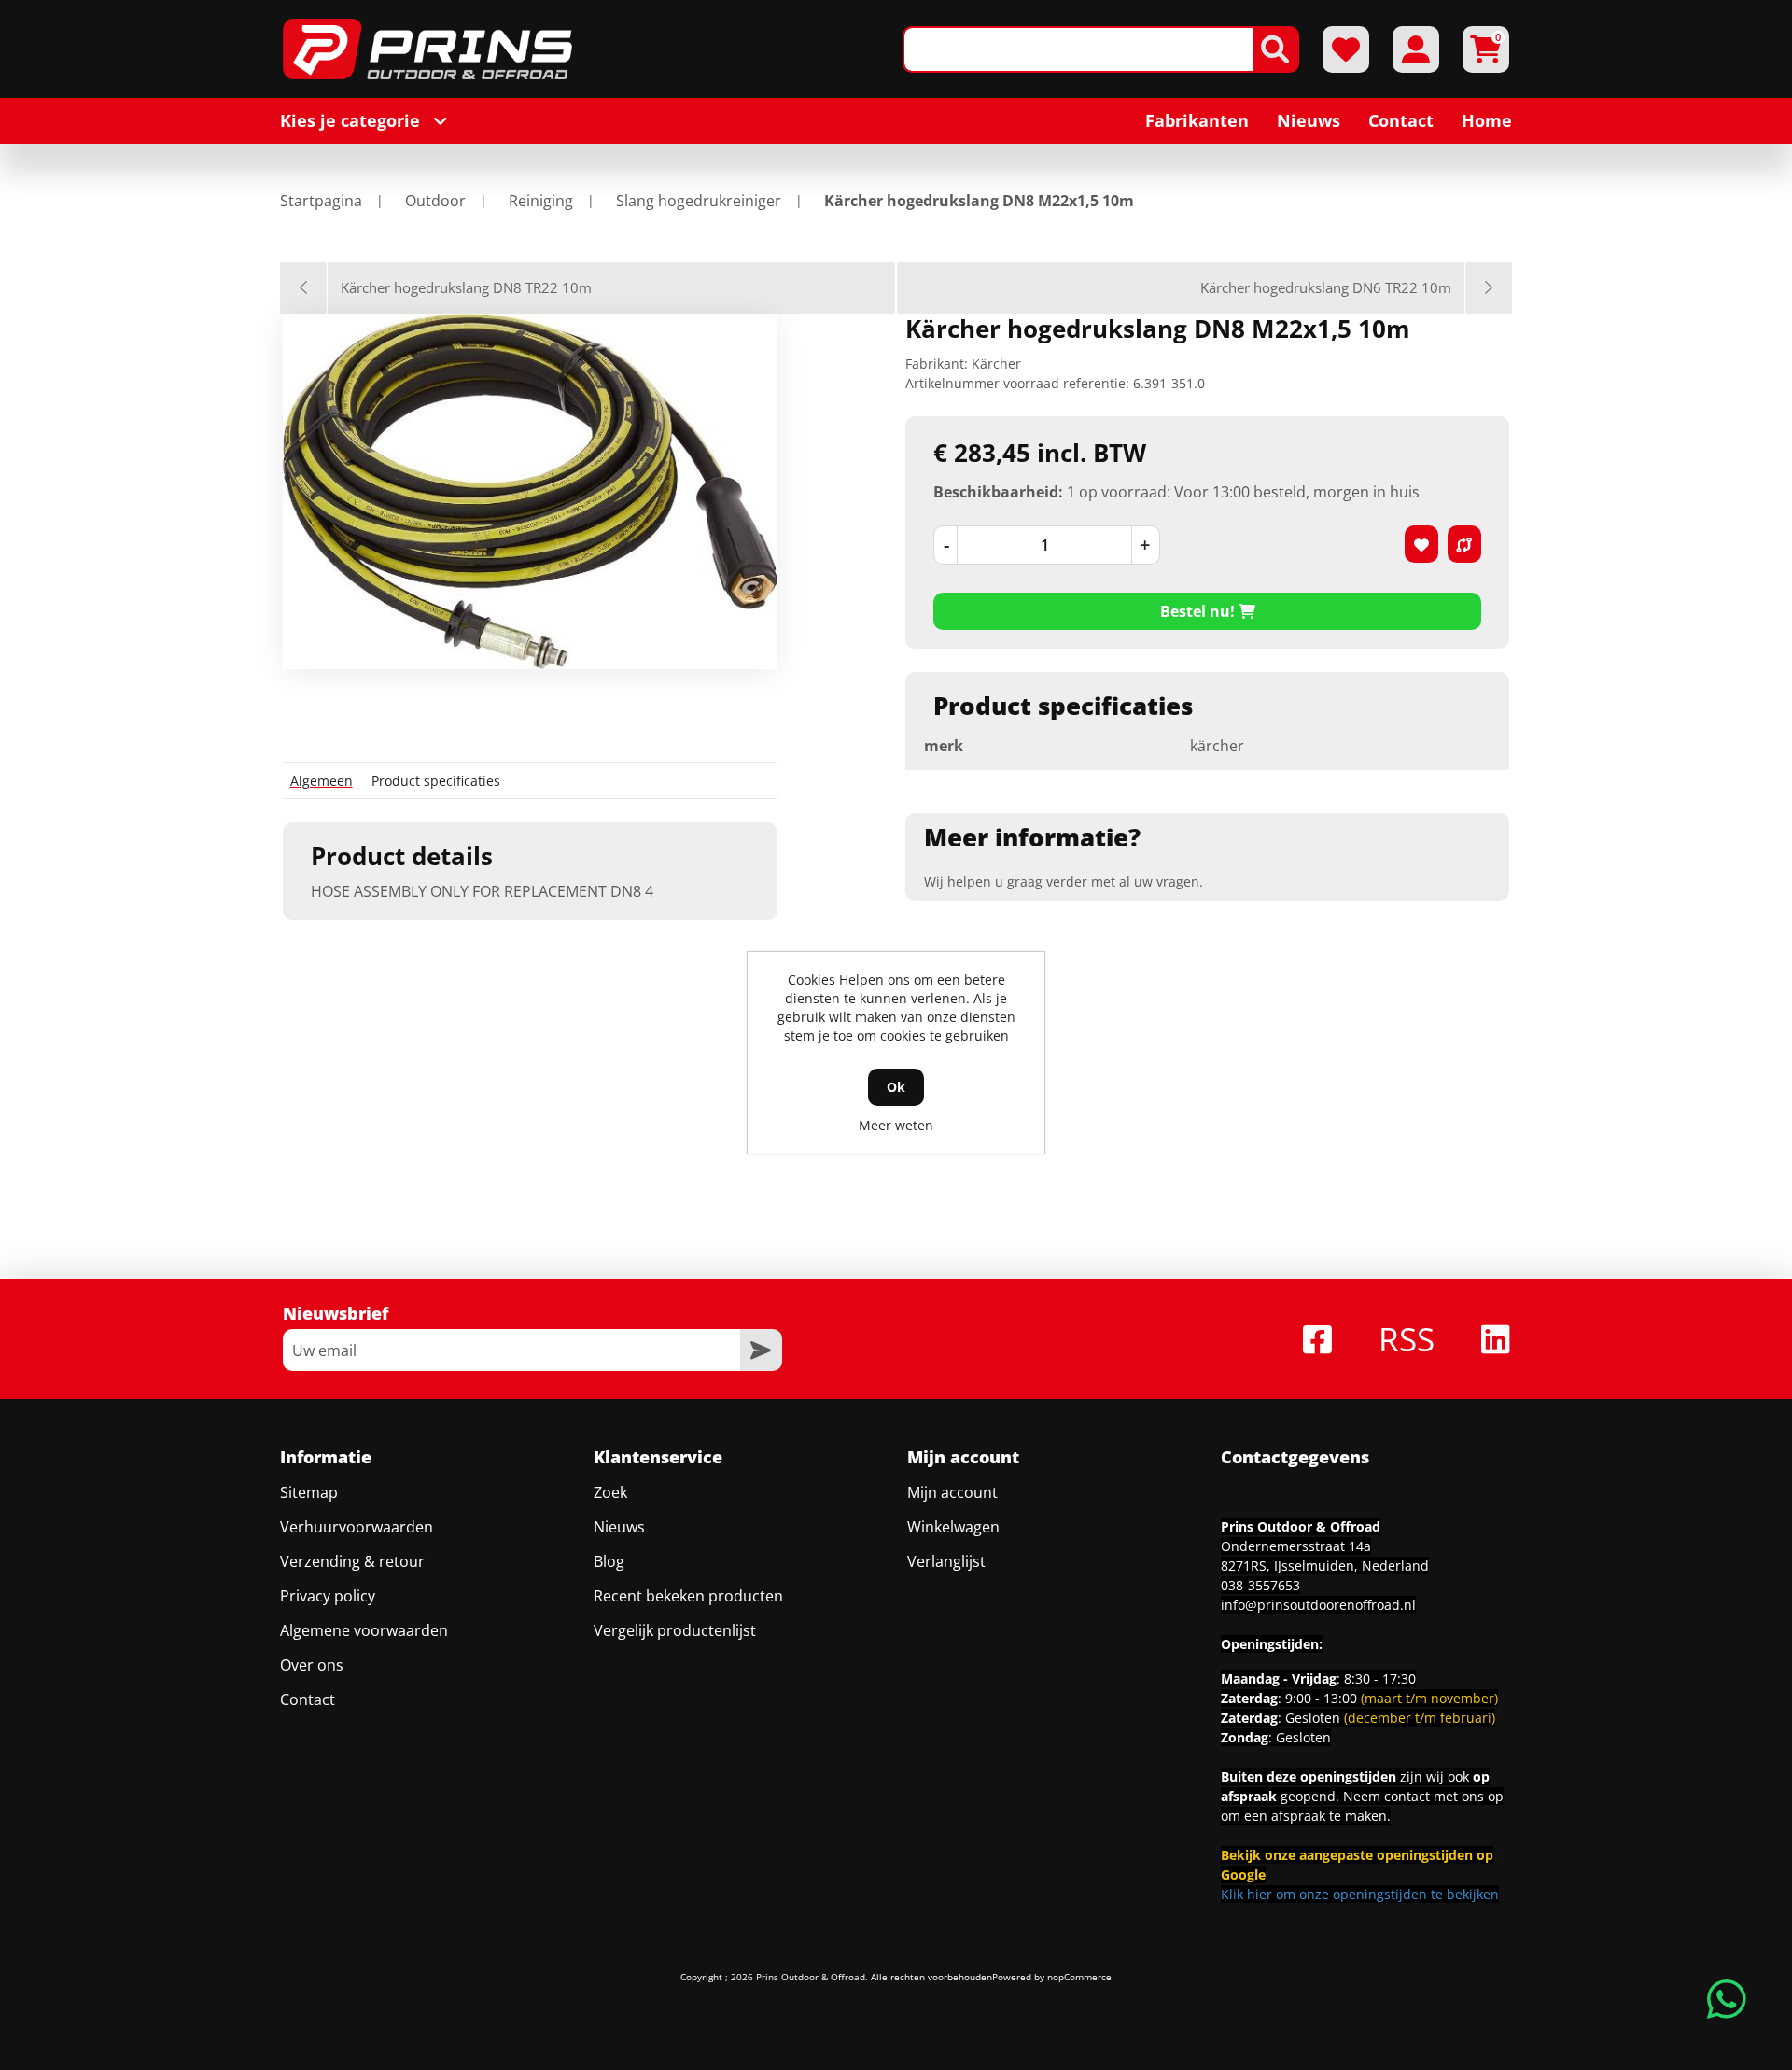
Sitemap (309, 1492)
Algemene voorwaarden (364, 1630)
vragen (1178, 881)
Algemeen (322, 781)
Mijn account (952, 1492)
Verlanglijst (946, 1561)
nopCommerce (1079, 1977)
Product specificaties (436, 781)
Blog (609, 1561)
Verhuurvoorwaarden (357, 1527)
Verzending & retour (352, 1561)
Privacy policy (328, 1596)
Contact (308, 1699)
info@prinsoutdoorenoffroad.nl (1318, 1605)
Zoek (610, 1492)
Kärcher (996, 364)
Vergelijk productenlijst (675, 1630)
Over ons (312, 1665)
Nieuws (619, 1527)
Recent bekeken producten (688, 1596)
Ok (896, 1087)
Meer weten (896, 1125)
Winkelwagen (953, 1527)
